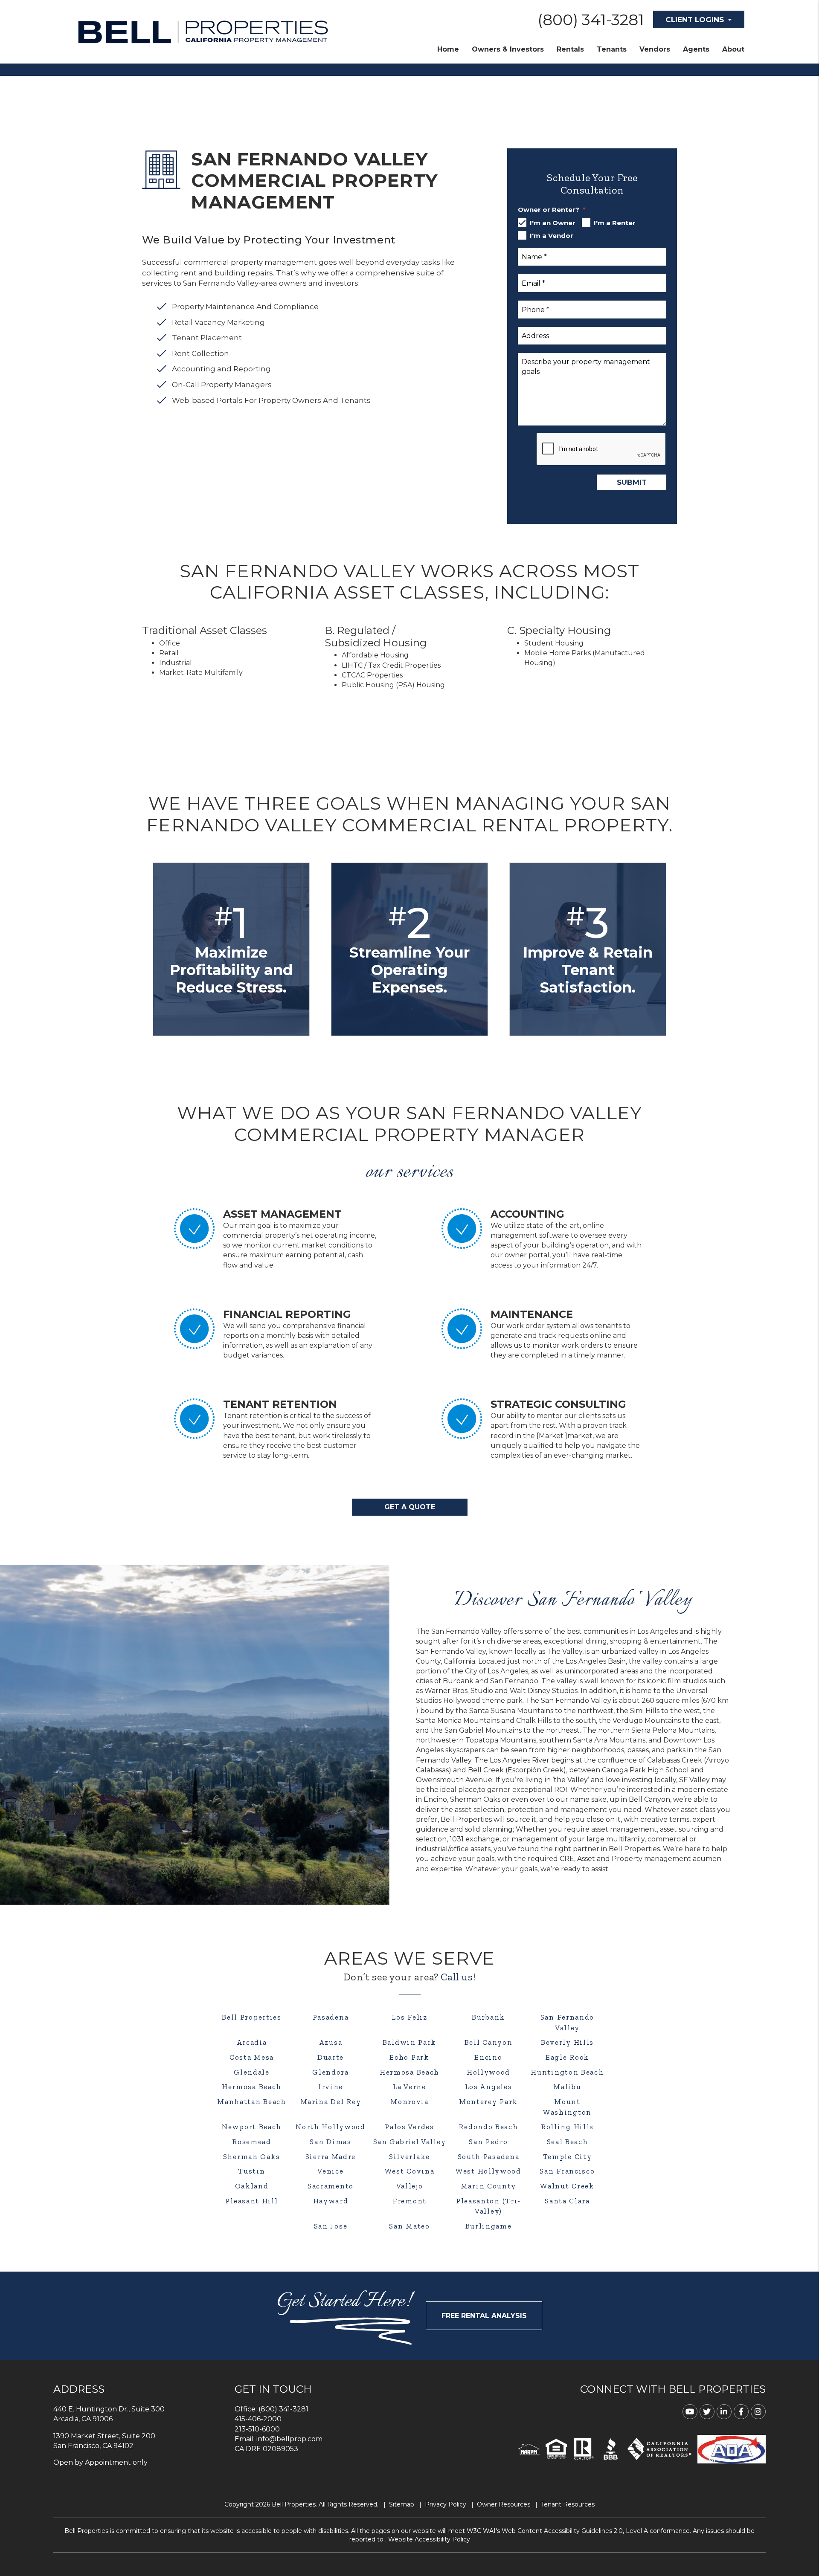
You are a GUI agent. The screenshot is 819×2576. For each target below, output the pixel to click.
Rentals (570, 49)
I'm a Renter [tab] (615, 223)
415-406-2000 (258, 2419)
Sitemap (402, 2504)
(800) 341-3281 (591, 20)
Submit (632, 482)
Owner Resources (504, 2504)
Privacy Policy (446, 2504)
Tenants (612, 49)
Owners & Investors (508, 49)
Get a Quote (410, 1507)
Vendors (655, 49)
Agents (696, 49)
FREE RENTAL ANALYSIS (484, 2316)
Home (448, 49)
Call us (457, 1977)
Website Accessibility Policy (429, 2539)
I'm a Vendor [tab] (552, 236)
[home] (203, 31)
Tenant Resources (568, 2504)
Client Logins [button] (695, 20)
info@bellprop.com (289, 2439)
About (733, 49)
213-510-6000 (257, 2429)
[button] (690, 2412)
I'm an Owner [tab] (553, 223)
